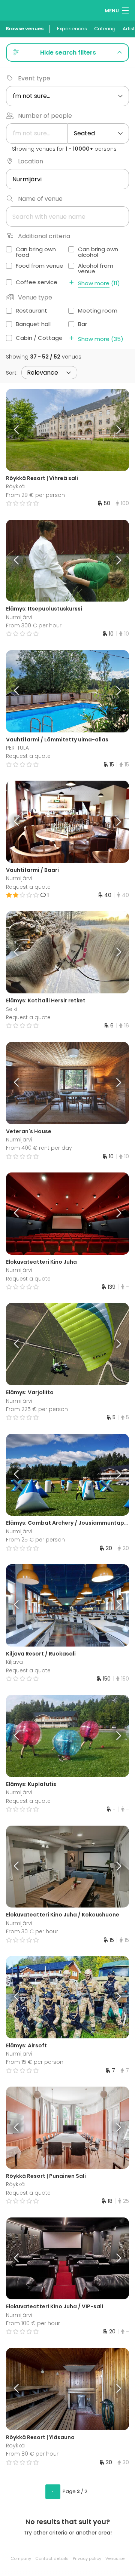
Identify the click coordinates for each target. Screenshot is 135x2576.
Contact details (52, 2558)
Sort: (12, 373)
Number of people (45, 116)
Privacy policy (87, 2558)
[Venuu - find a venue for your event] (20, 10)
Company (21, 2558)
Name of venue (40, 199)
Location (31, 161)
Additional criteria (44, 236)
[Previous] (21, 430)
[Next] (114, 430)
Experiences (72, 29)
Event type (34, 78)
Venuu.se (115, 2558)
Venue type (35, 297)
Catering (105, 29)
